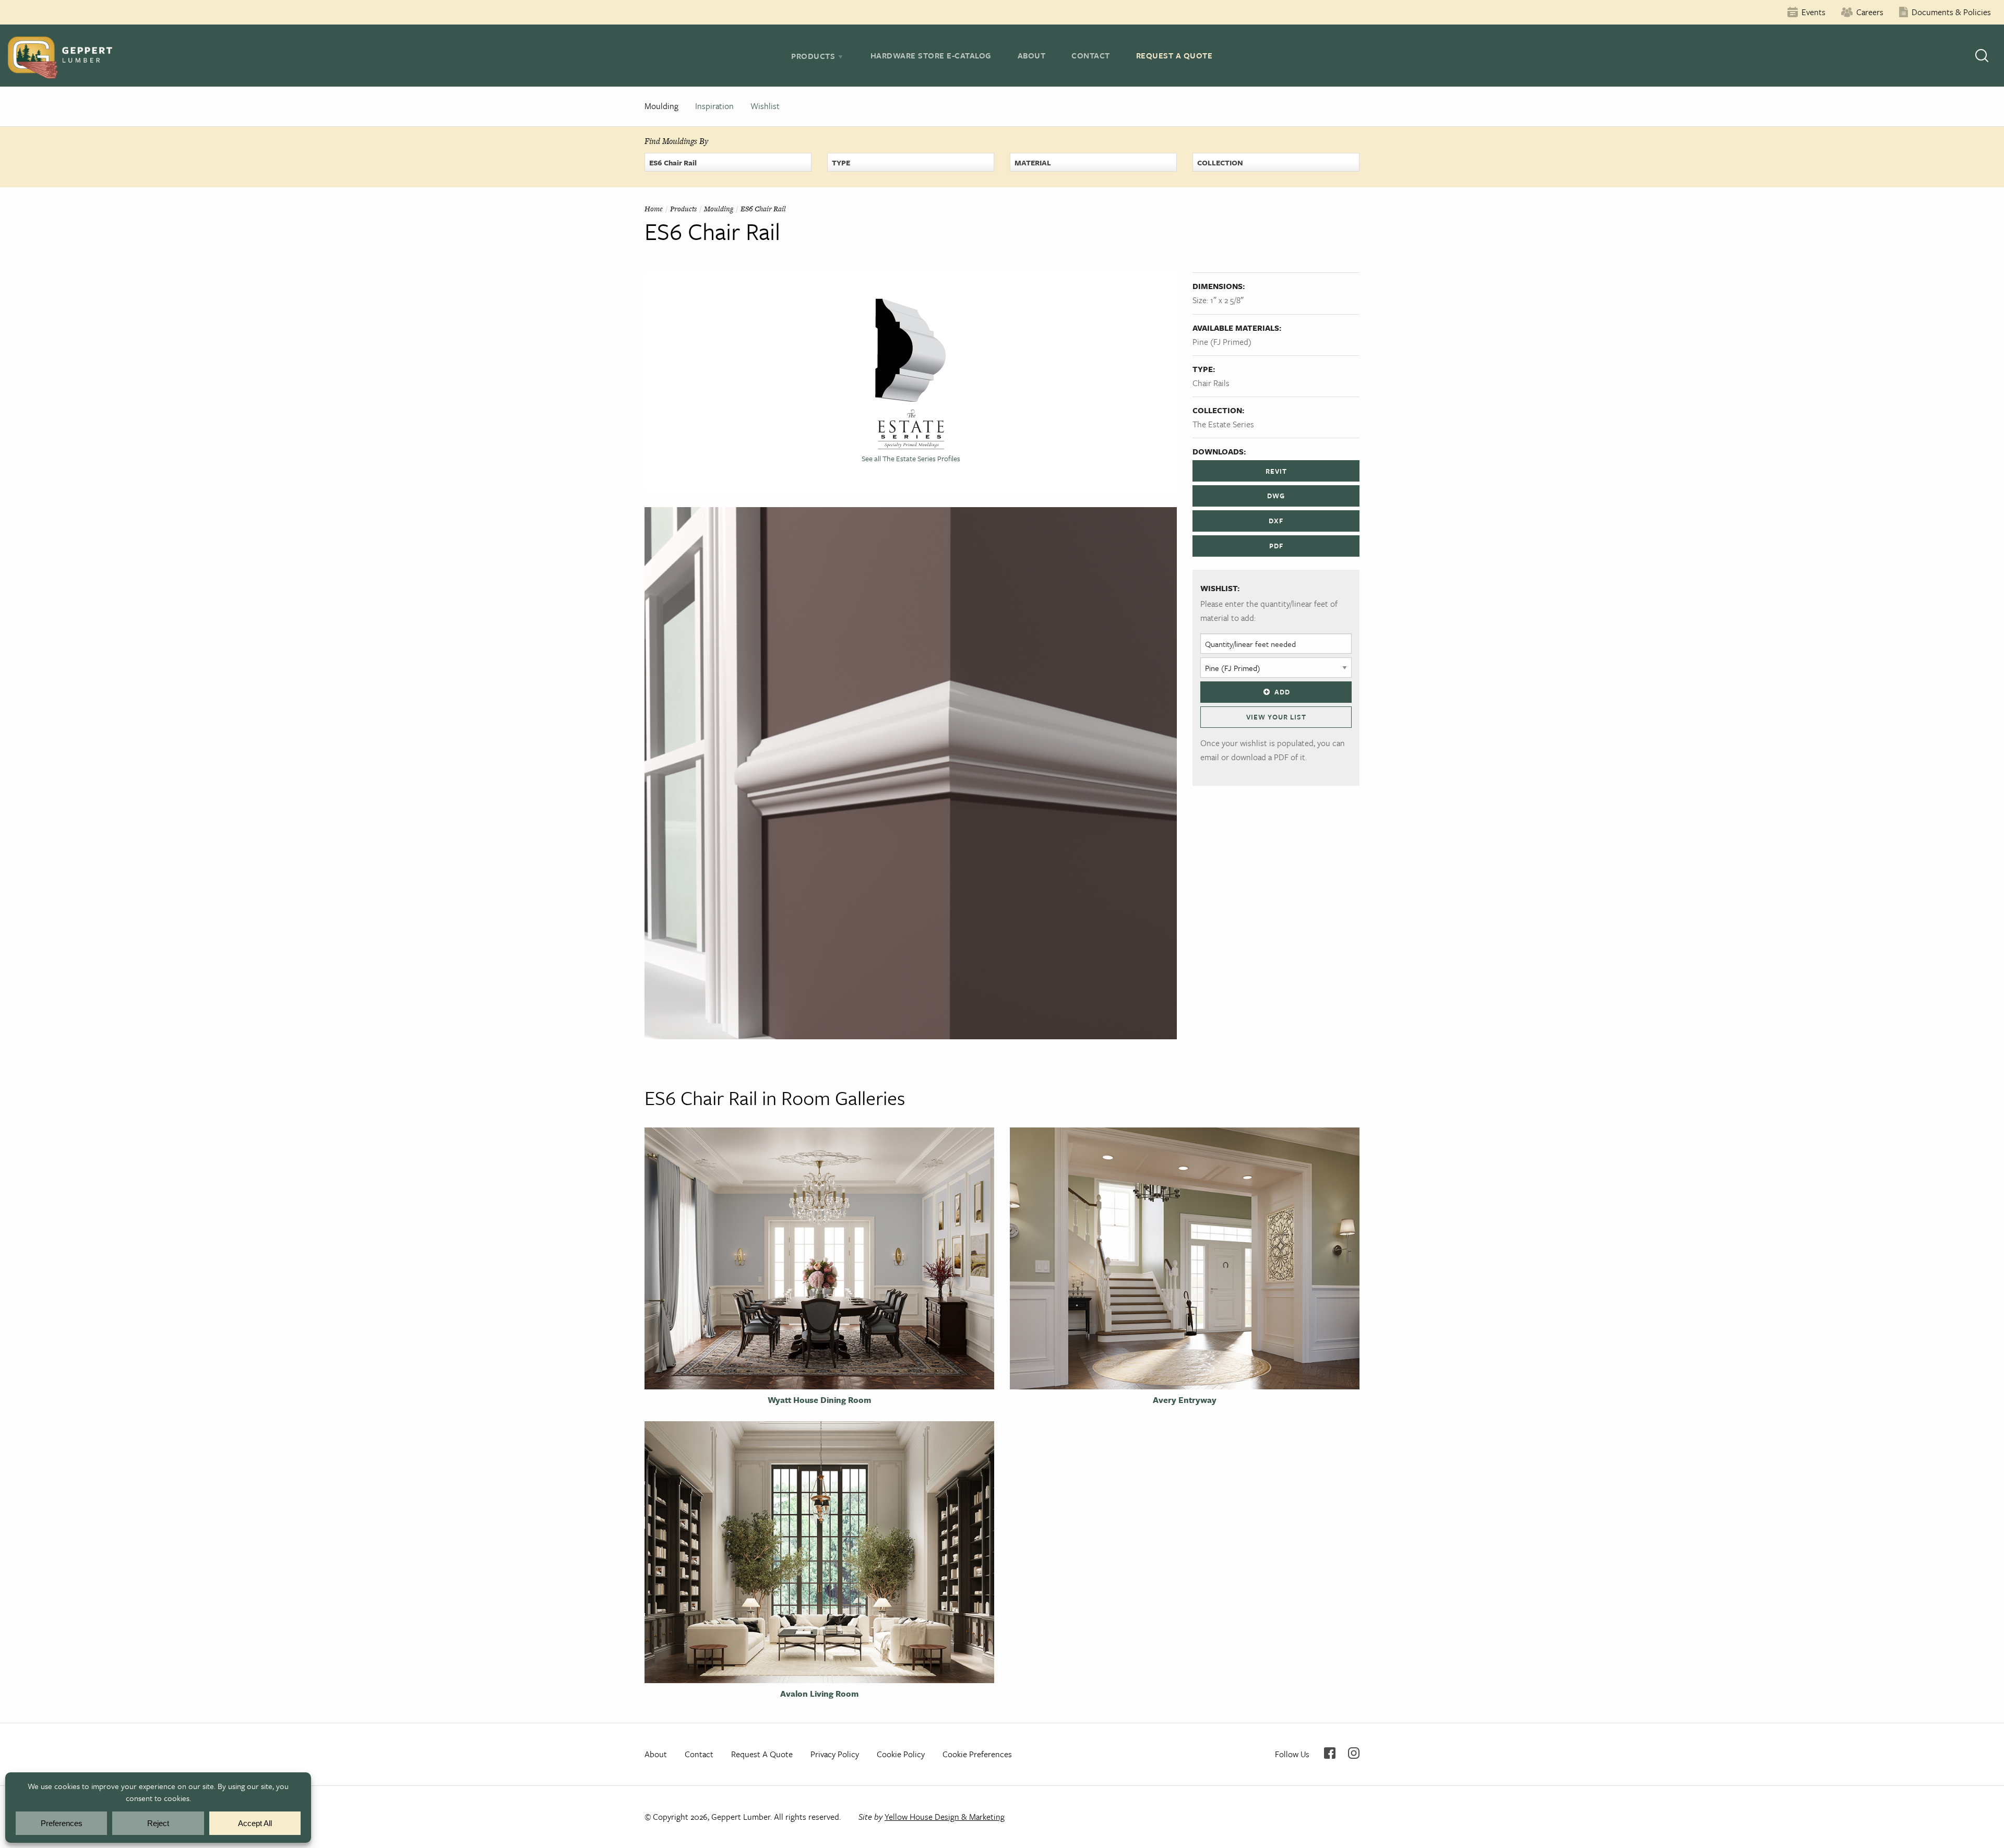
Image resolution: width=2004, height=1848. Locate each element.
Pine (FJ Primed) (1222, 342)
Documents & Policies (1951, 12)
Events (1814, 12)
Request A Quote (1174, 55)
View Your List (1276, 717)
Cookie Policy (901, 1754)
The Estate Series (1223, 424)
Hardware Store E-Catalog (931, 55)
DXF (1276, 521)
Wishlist (765, 106)
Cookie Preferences (977, 1754)
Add (1282, 692)
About (1032, 55)
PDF (1276, 546)
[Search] (1982, 56)
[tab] (818, 56)
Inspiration (714, 106)
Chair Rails (1211, 383)
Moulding (661, 106)
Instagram (1354, 1753)
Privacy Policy (835, 1754)
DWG (1276, 496)
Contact (1091, 55)
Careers (1870, 12)
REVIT (1276, 471)
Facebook (1330, 1753)
